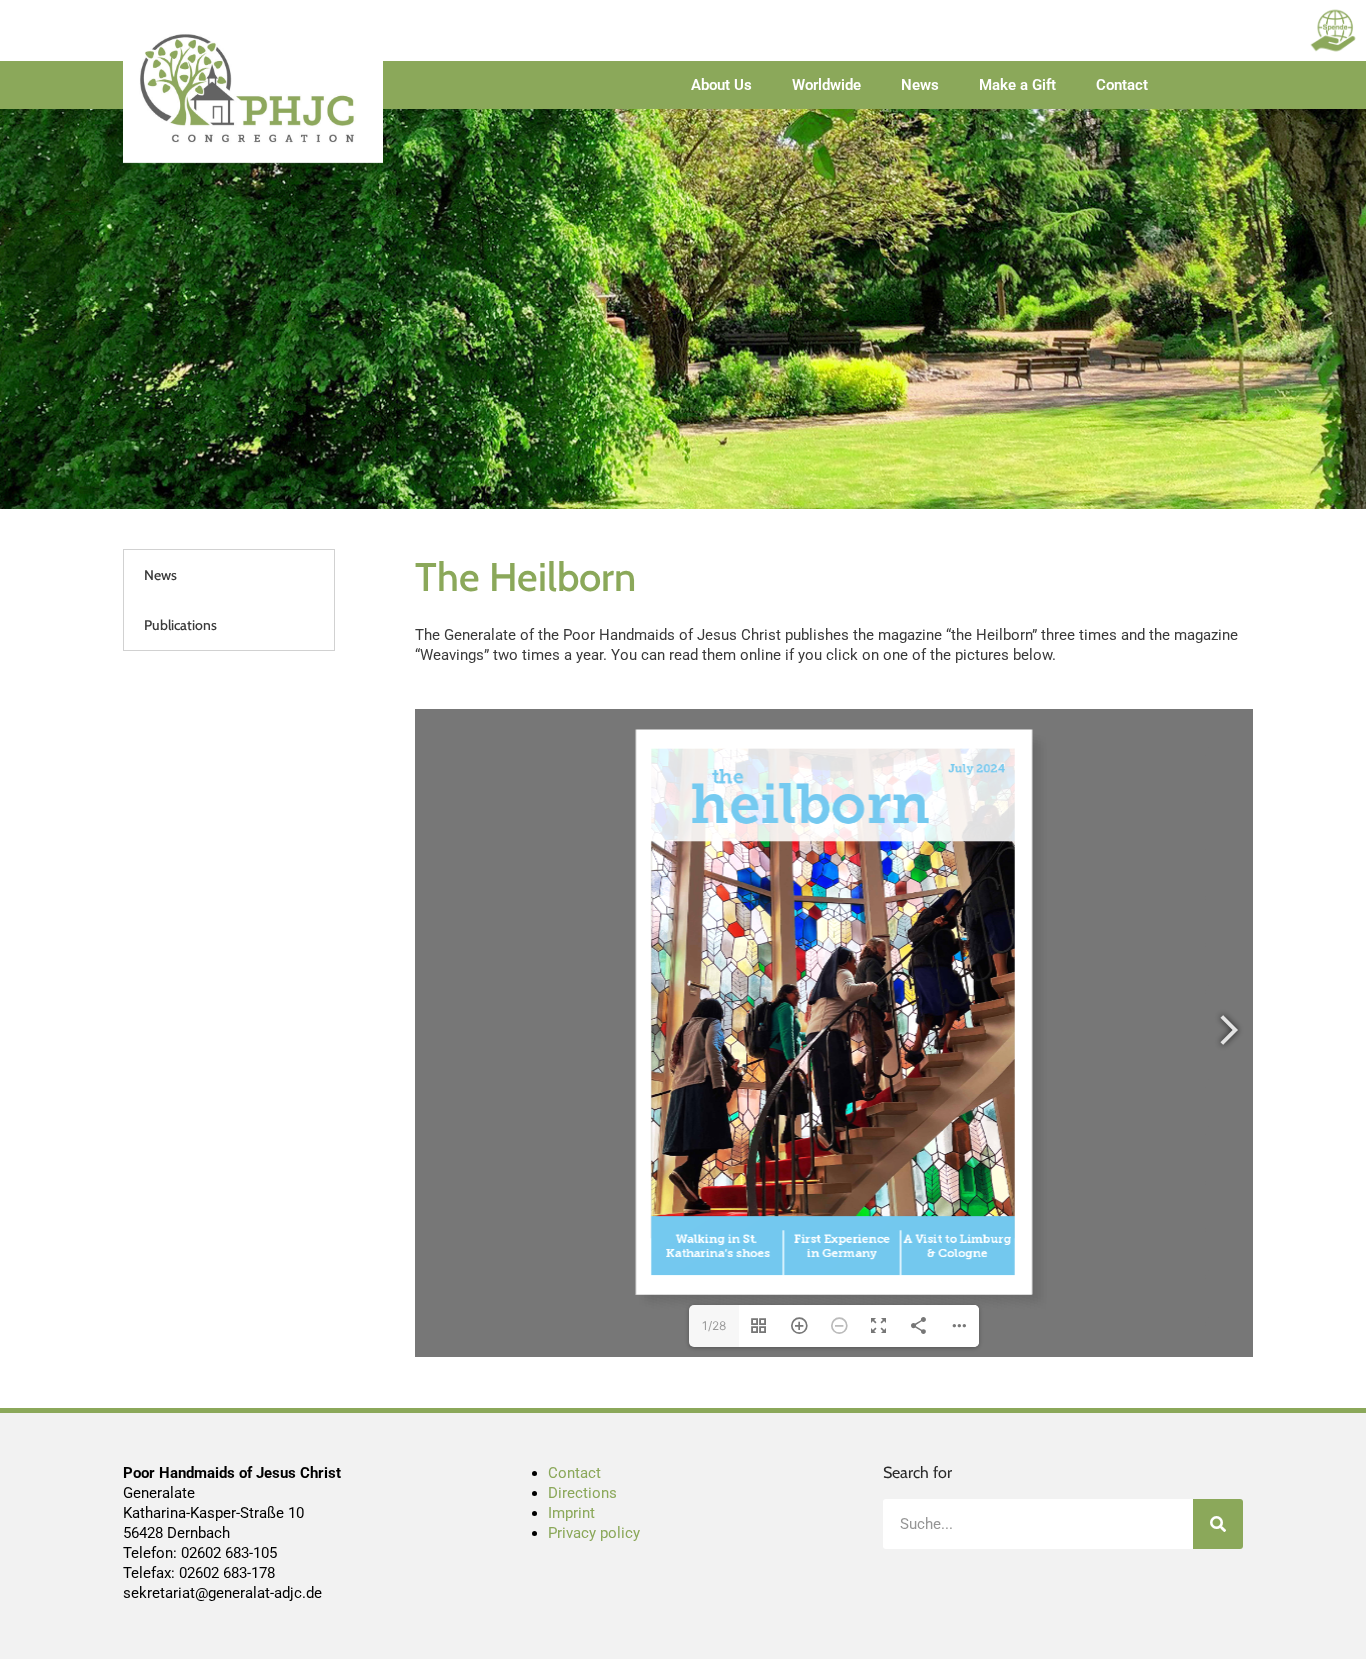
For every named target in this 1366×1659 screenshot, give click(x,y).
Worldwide (826, 85)
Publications (180, 625)
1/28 (714, 1325)
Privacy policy (594, 1533)
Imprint (571, 1513)
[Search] (1218, 1524)
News (920, 85)
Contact (1122, 85)
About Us (721, 85)
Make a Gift (1017, 85)
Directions (582, 1493)
